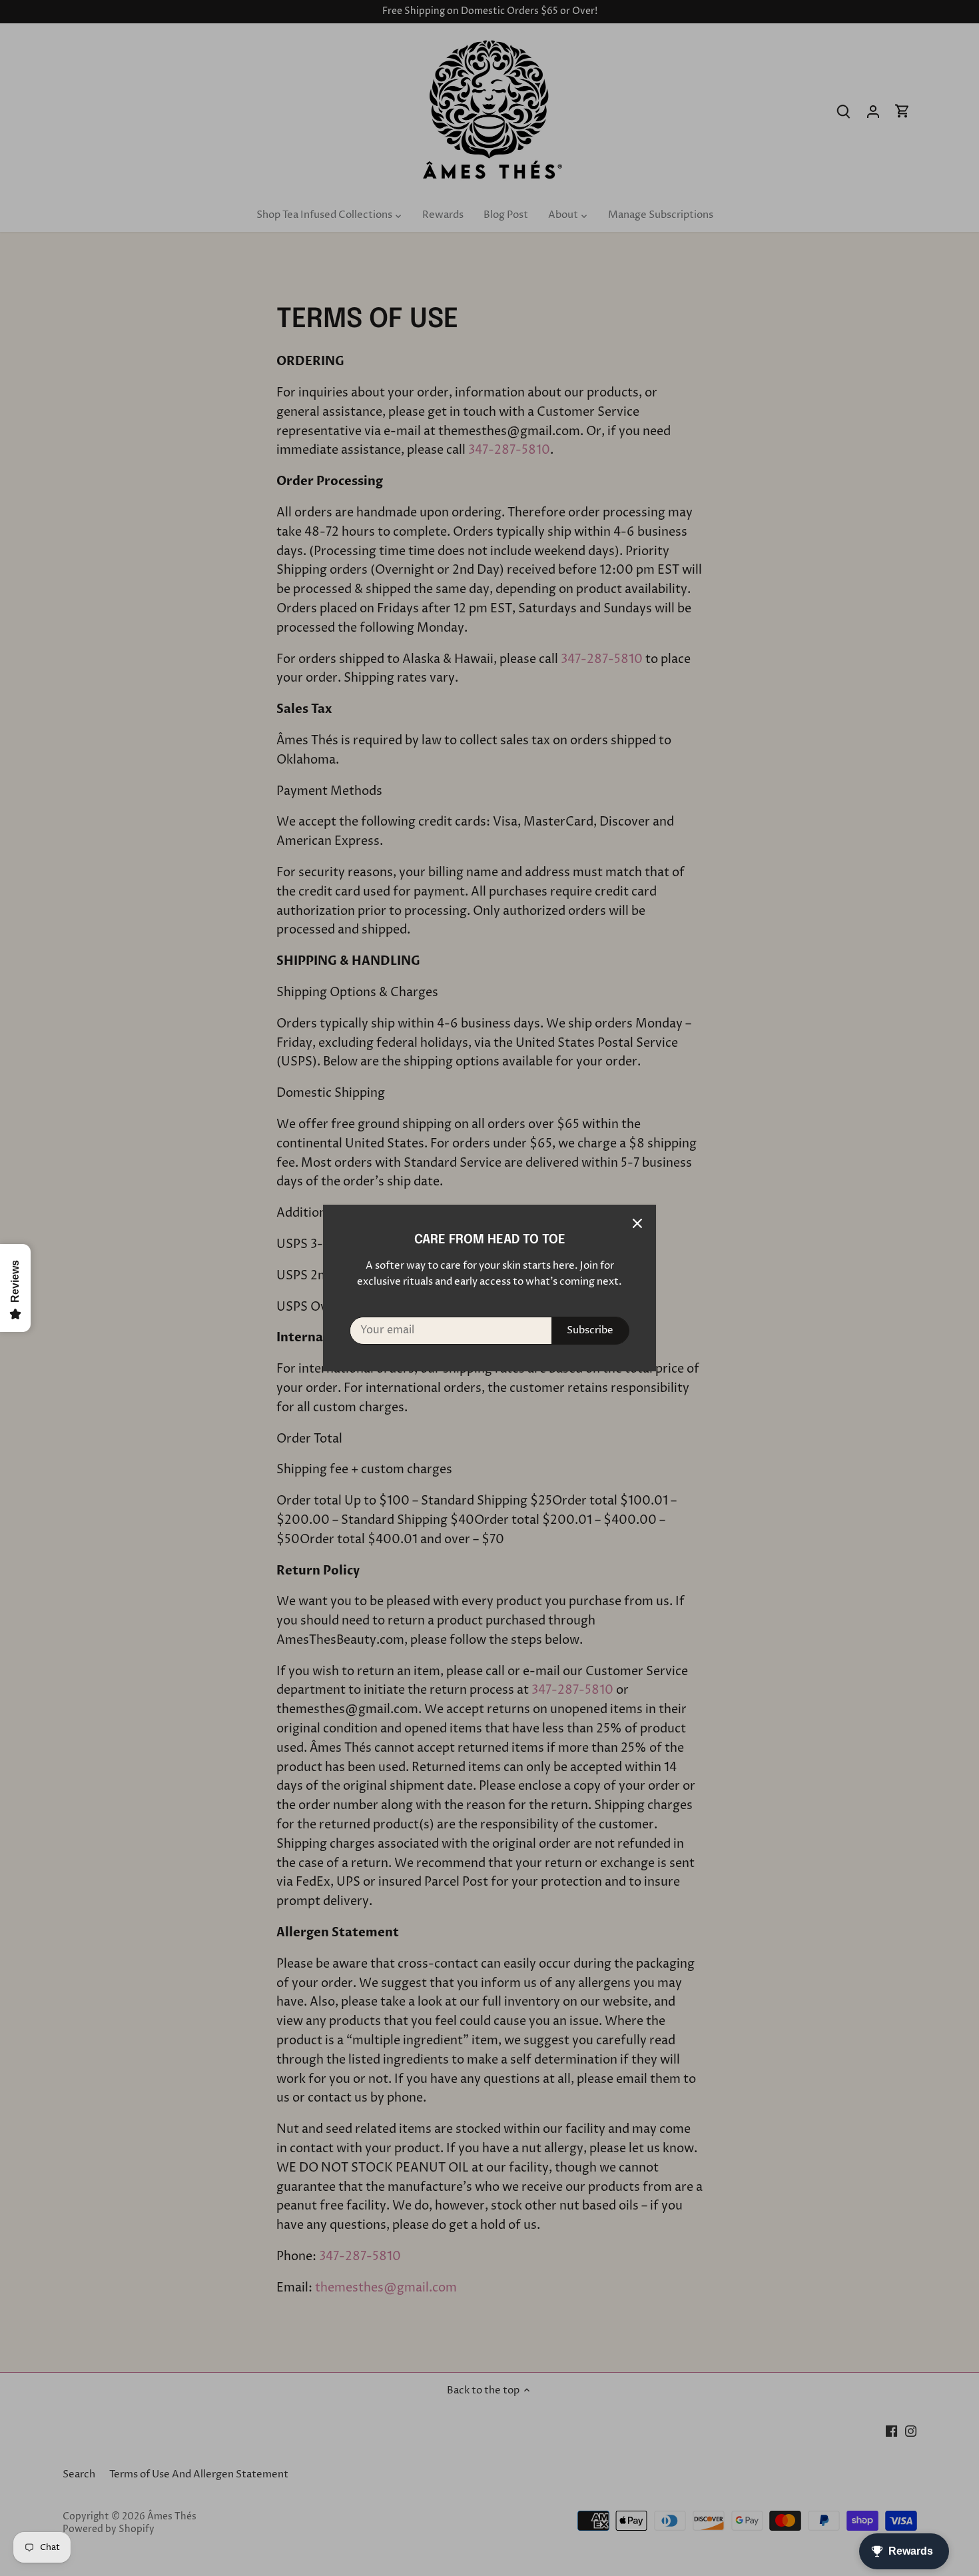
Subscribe (590, 1330)
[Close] (637, 1223)
